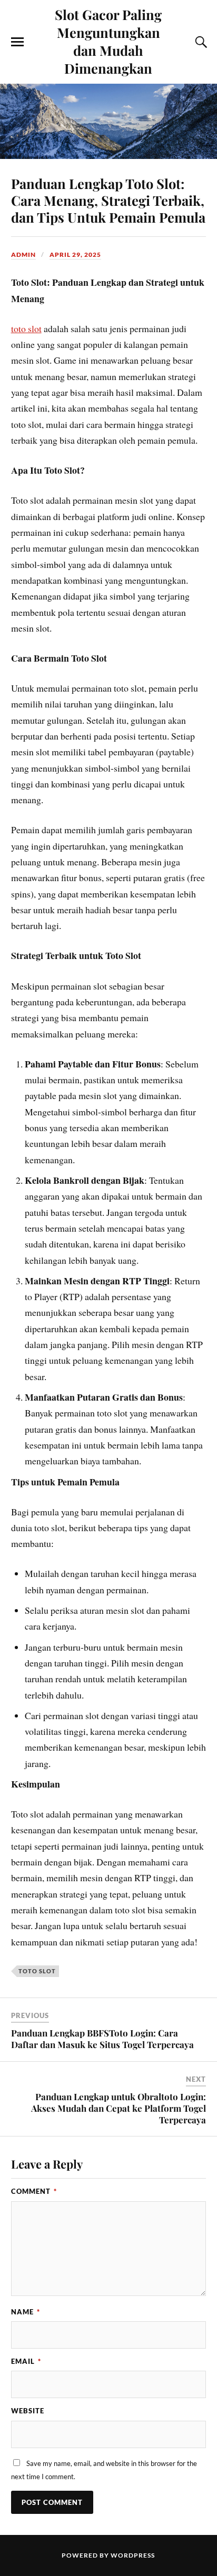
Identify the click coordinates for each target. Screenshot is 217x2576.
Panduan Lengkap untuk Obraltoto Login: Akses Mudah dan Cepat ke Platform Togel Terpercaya (119, 2108)
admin (23, 254)
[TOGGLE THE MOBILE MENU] (17, 42)
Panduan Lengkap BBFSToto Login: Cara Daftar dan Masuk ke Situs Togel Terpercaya (102, 2039)
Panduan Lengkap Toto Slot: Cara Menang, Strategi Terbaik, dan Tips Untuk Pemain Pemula (108, 200)
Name (26, 2312)
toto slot (26, 328)
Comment (34, 2191)
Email (26, 2361)
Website (28, 2411)
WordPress (133, 2555)
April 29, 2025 (75, 254)
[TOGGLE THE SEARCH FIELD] (200, 42)
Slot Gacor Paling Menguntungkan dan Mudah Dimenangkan (108, 41)
